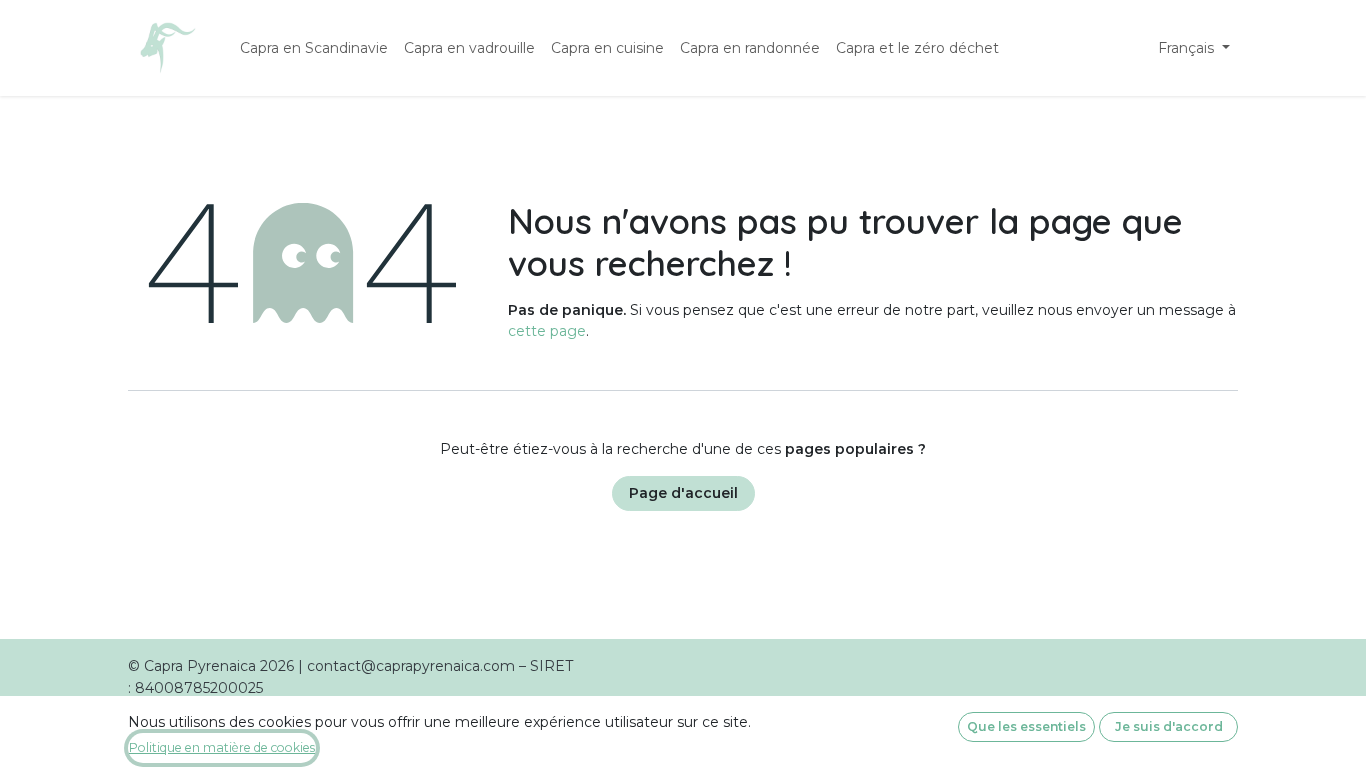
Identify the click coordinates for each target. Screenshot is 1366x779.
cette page (547, 331)
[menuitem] (314, 48)
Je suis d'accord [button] (1169, 726)
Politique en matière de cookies (222, 747)
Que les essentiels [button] (1026, 726)
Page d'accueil (683, 493)
